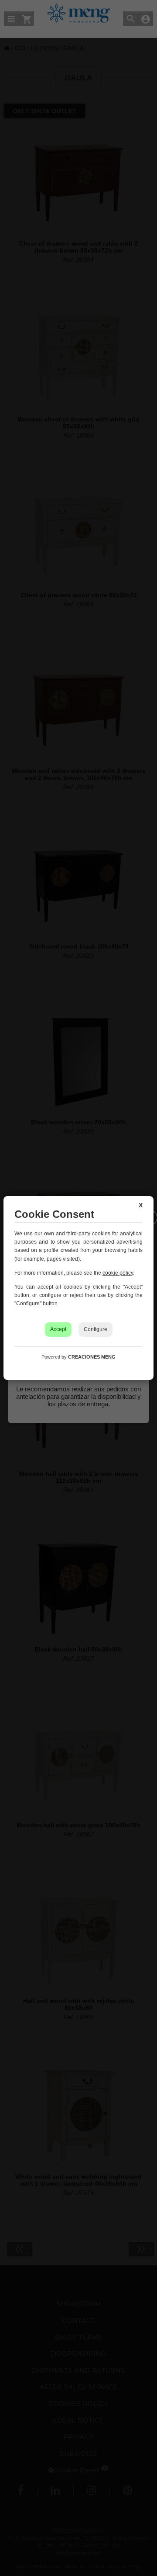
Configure (96, 1329)
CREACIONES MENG (92, 1357)
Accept (58, 1329)
